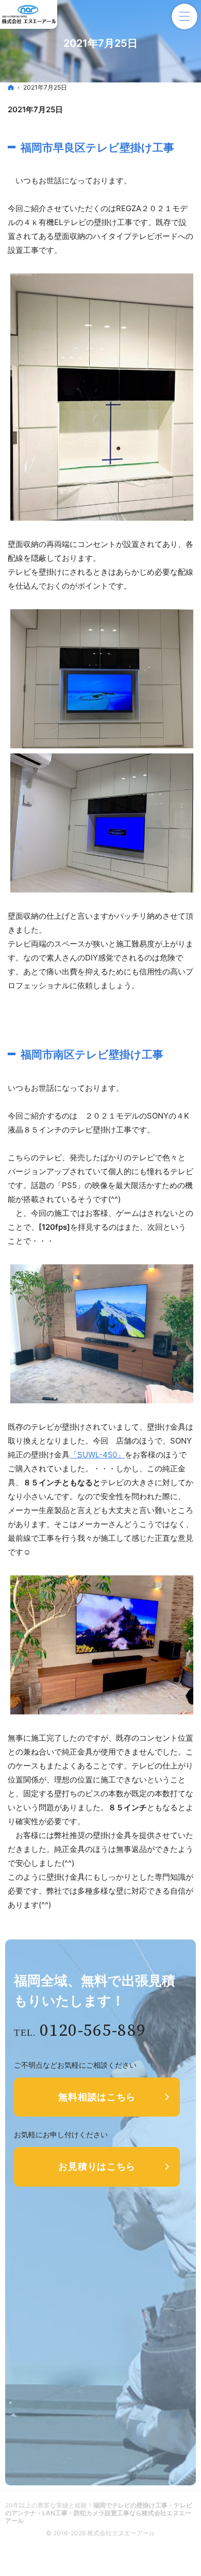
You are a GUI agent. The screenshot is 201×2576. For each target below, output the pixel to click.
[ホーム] (11, 87)
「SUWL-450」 (97, 1455)
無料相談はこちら (97, 2097)
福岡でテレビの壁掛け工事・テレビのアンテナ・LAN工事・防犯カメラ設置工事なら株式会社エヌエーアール (99, 2513)
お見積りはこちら (97, 2166)
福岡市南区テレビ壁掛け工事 (92, 1054)
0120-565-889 (93, 2031)
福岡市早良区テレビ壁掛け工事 (97, 148)
